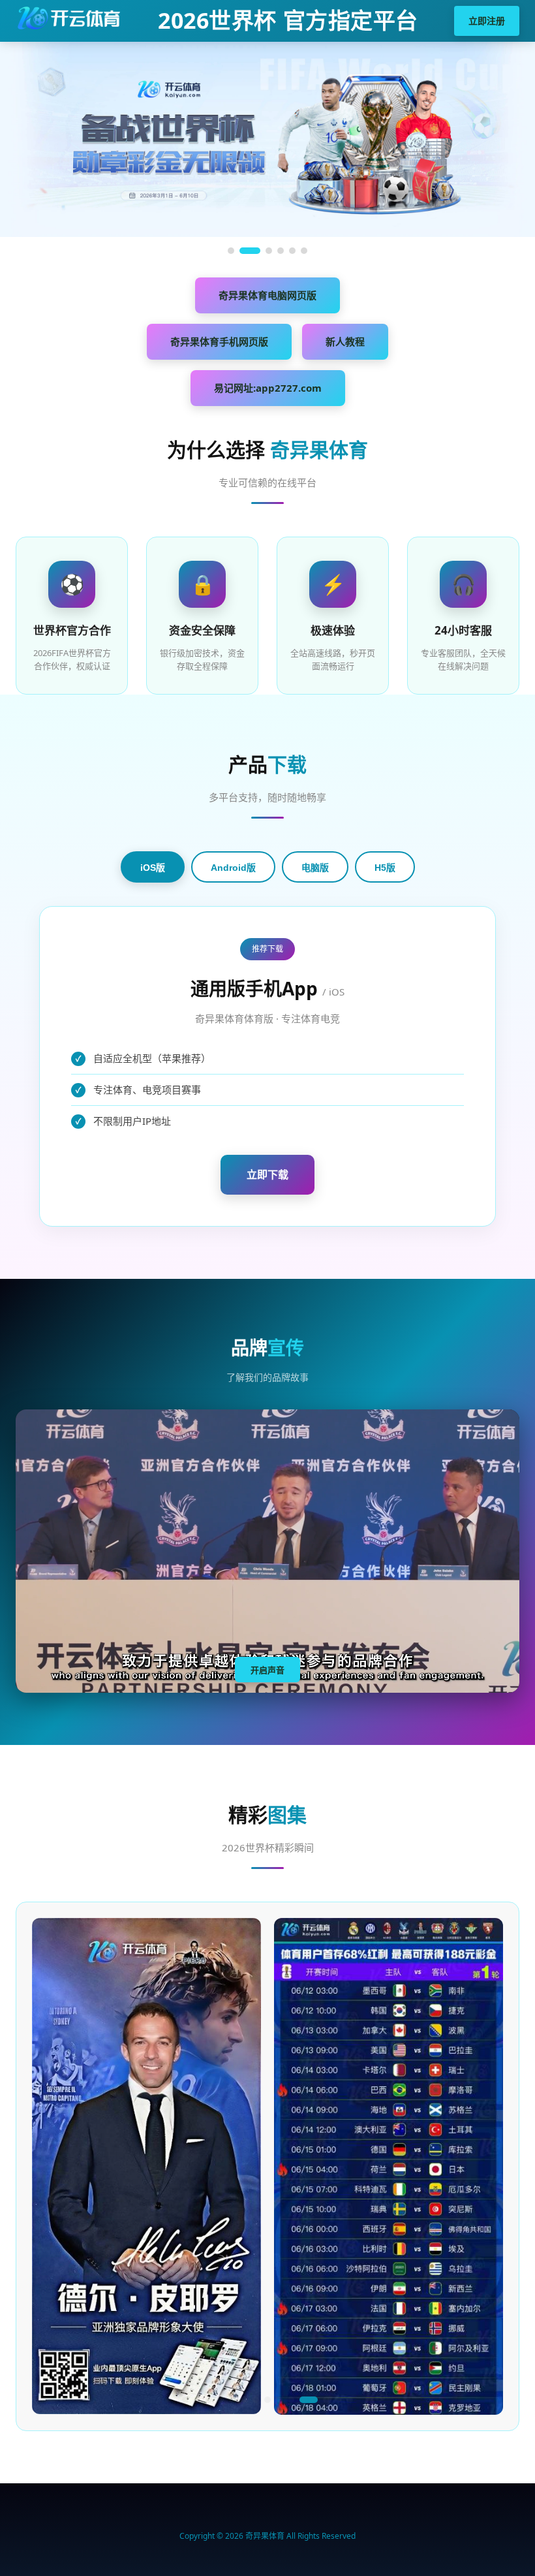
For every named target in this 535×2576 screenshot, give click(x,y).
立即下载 (267, 1174)
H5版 (385, 868)
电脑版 (315, 868)
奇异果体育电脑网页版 (267, 295)
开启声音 (267, 1670)
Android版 (233, 868)
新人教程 (345, 341)
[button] (185, 2400)
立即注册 (487, 21)
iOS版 (153, 868)
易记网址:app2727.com (268, 388)
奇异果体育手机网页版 (219, 341)
